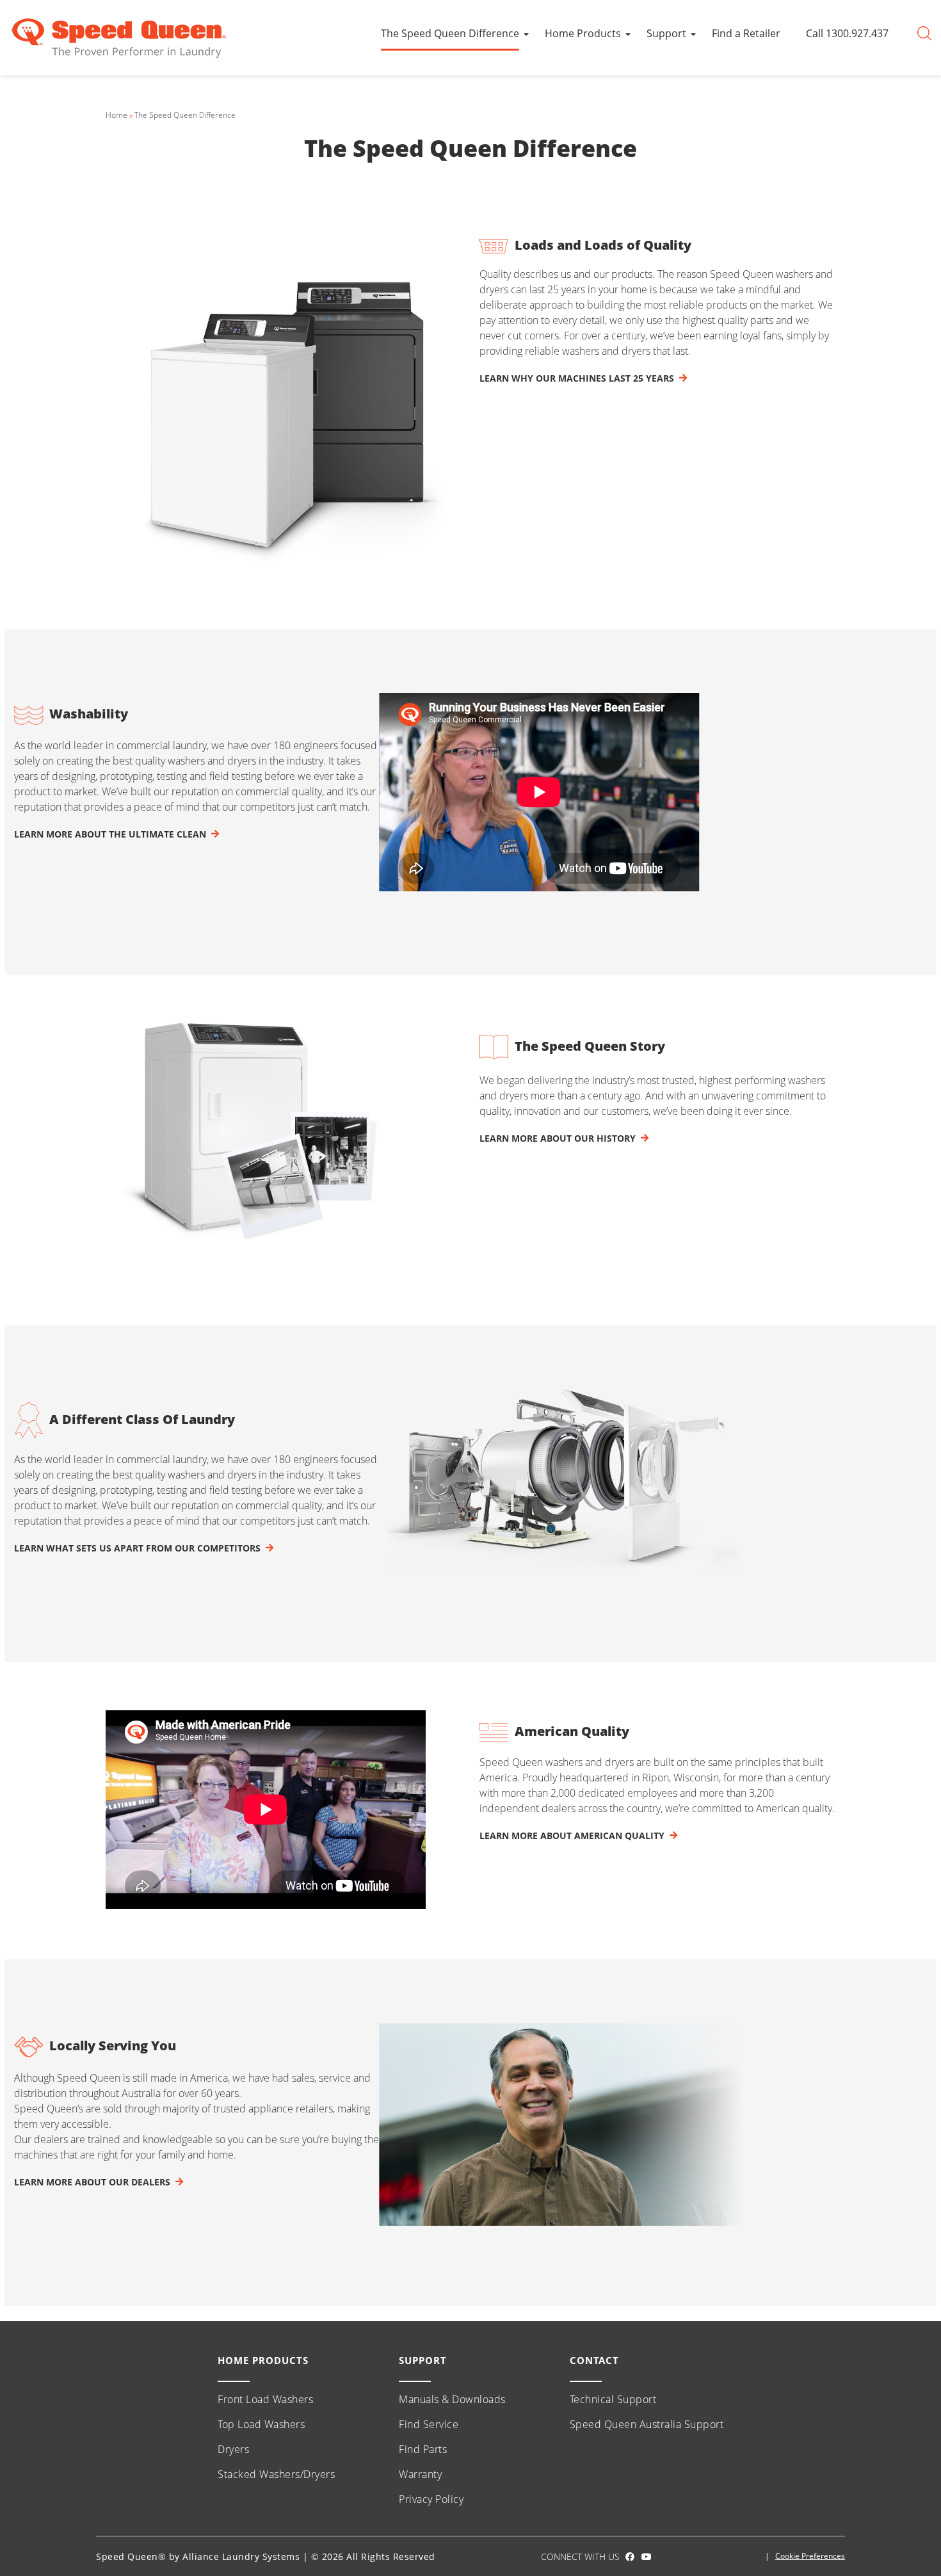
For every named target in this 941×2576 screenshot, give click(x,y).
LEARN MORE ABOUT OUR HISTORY (558, 1138)
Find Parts (423, 2449)
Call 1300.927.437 (847, 33)
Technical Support (613, 2399)
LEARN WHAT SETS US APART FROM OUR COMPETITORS (137, 1548)
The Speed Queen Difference (450, 33)
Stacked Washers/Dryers (276, 2474)
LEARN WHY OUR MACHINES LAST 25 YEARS (577, 378)
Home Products (583, 33)
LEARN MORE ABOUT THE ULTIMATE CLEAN (110, 834)
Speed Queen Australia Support (647, 2424)
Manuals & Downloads (452, 2399)
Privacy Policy (431, 2499)
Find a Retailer (746, 33)
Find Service (429, 2424)
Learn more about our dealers (92, 2182)
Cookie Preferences (810, 2556)
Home (117, 115)
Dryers (233, 2449)
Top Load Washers (261, 2424)
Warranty (420, 2474)
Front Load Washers (265, 2399)
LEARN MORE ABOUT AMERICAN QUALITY (572, 1835)
